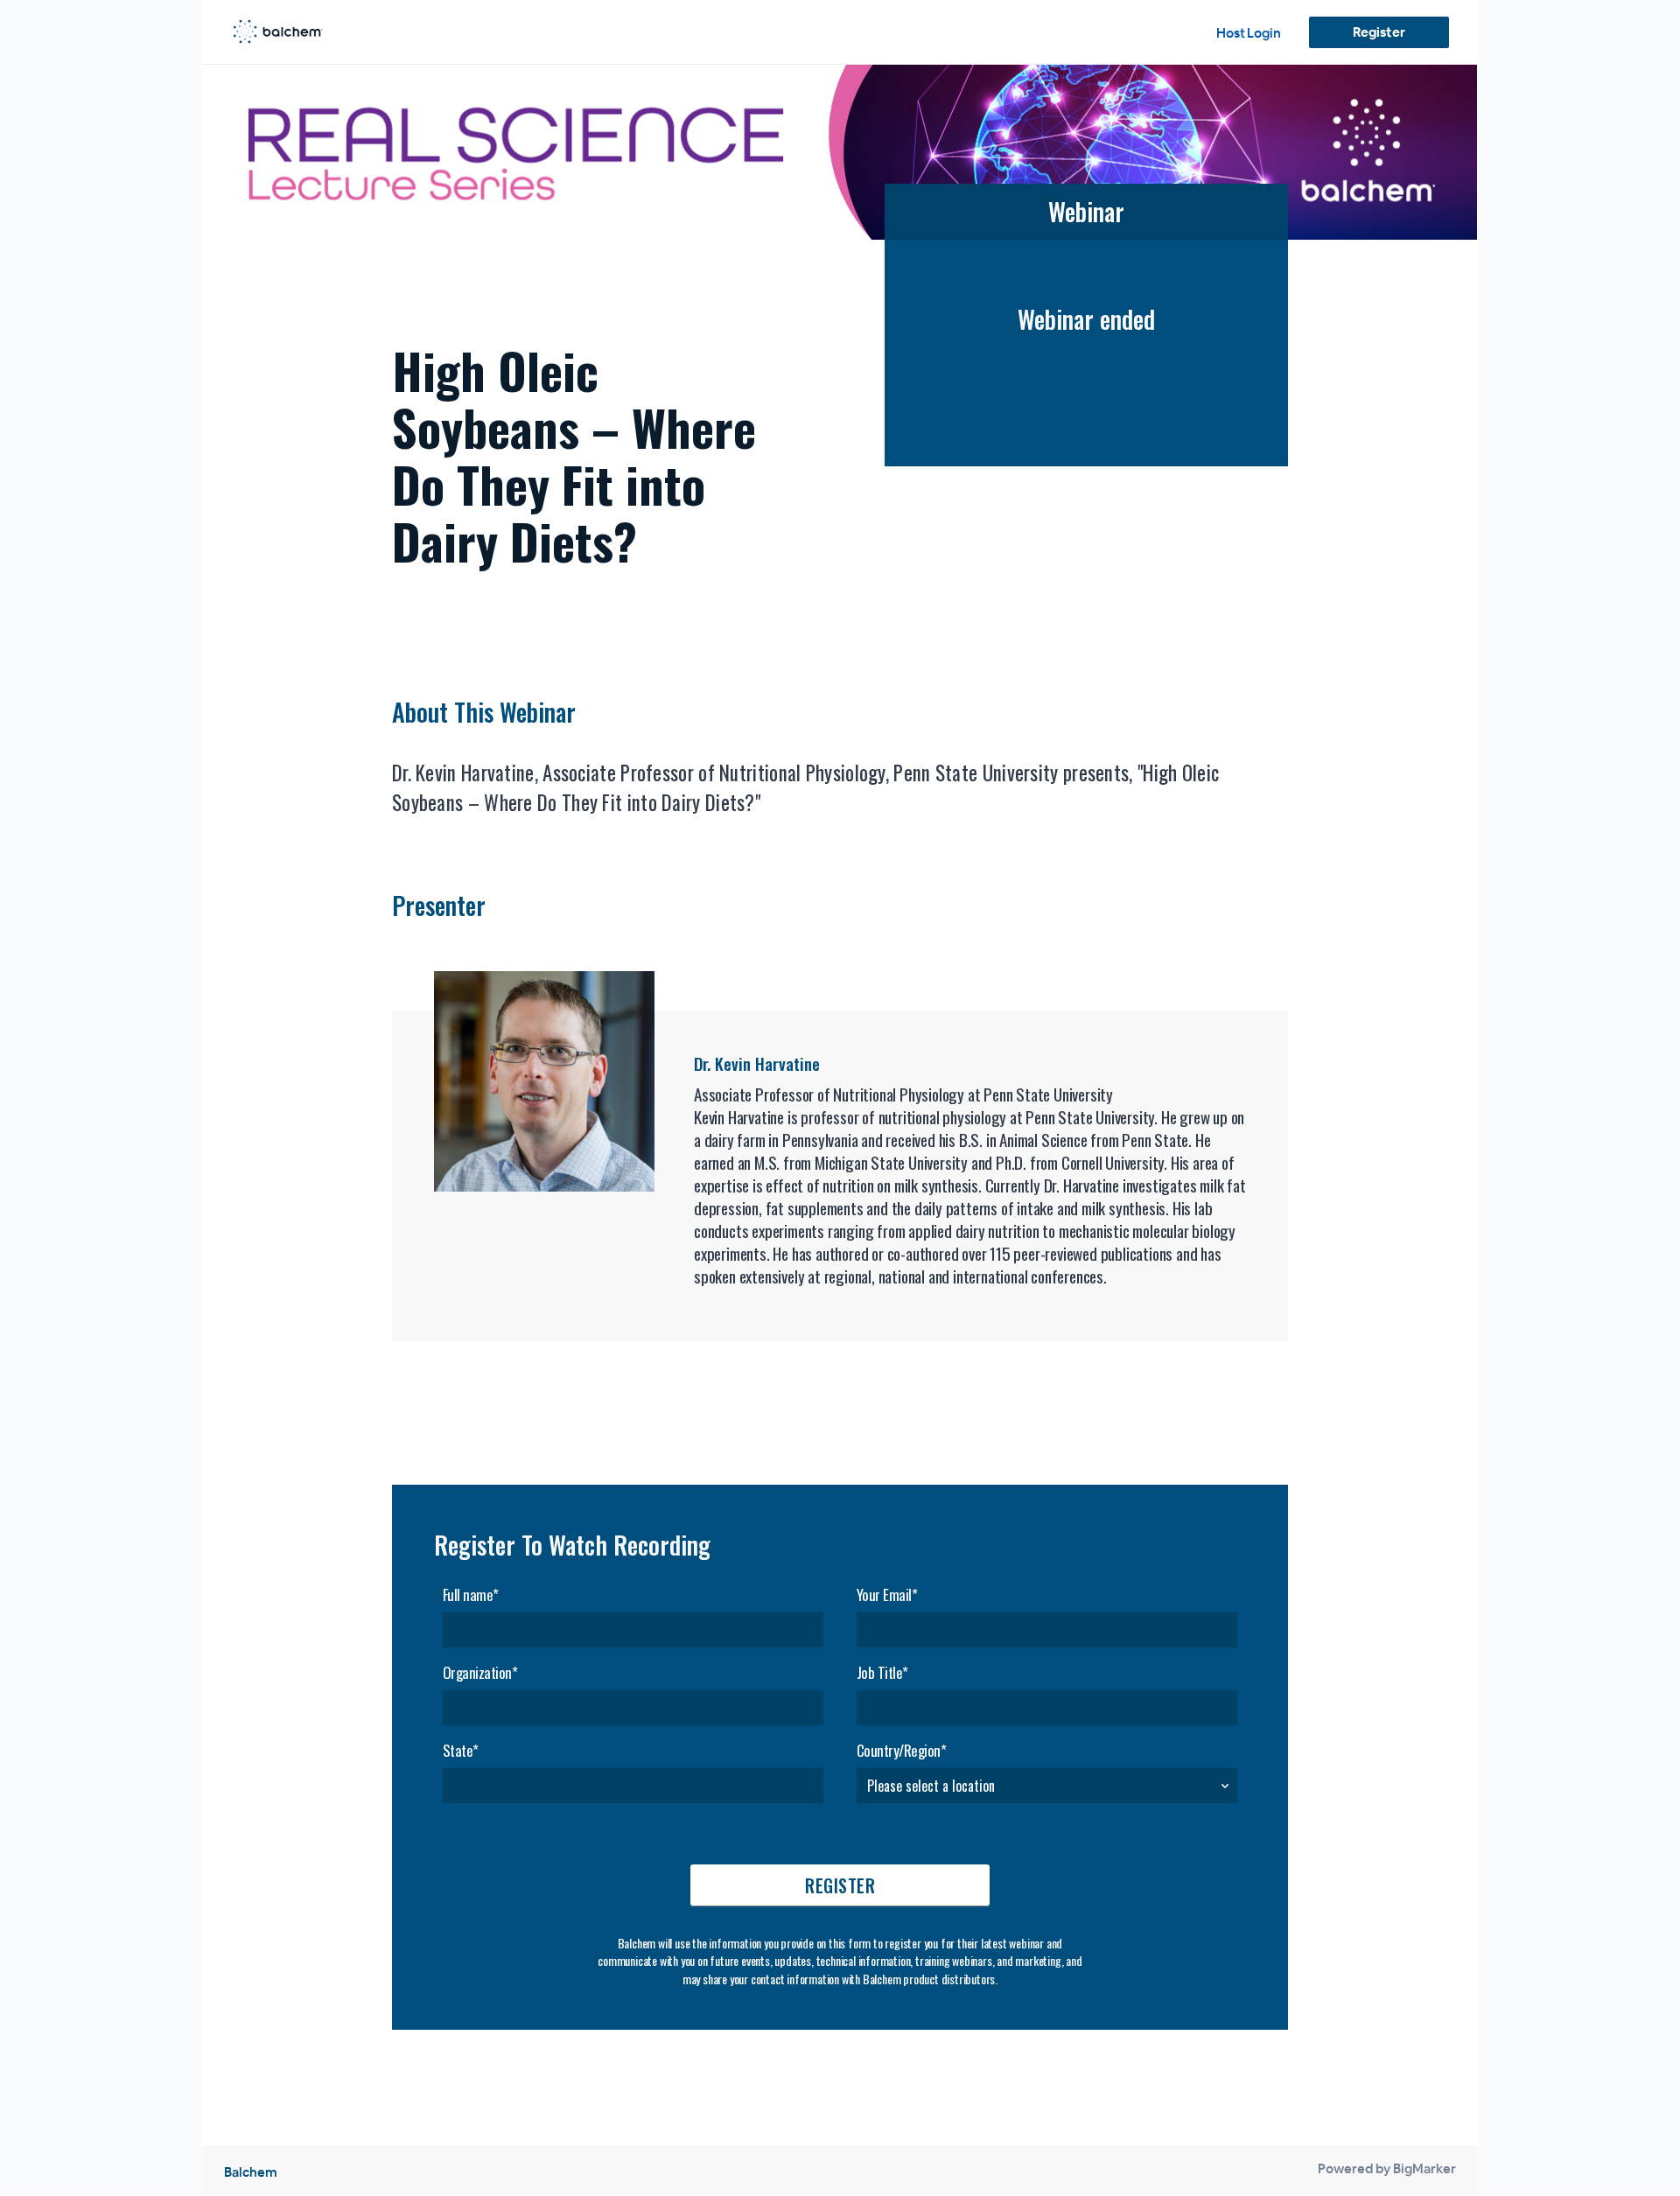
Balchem (251, 2172)
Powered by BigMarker (1387, 2168)
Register (1379, 32)
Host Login (1249, 33)
